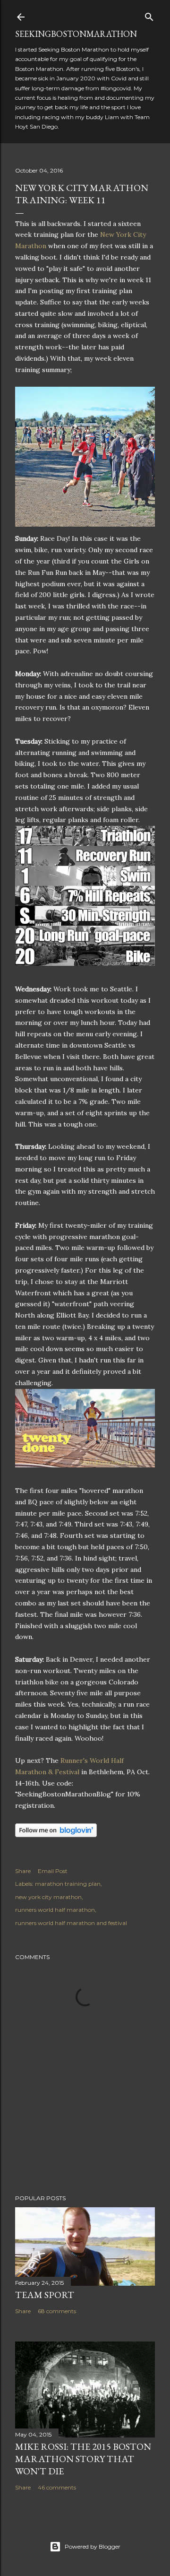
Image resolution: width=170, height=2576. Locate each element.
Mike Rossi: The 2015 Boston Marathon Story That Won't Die (83, 2459)
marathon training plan (68, 1884)
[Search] (149, 15)
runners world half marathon (55, 1910)
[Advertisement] (85, 2112)
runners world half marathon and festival (71, 1923)
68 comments (57, 2311)
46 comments (57, 2487)
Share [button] (23, 1871)
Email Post (53, 1871)
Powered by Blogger (93, 2546)
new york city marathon (48, 1897)
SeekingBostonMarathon (76, 34)
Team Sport (45, 2295)
